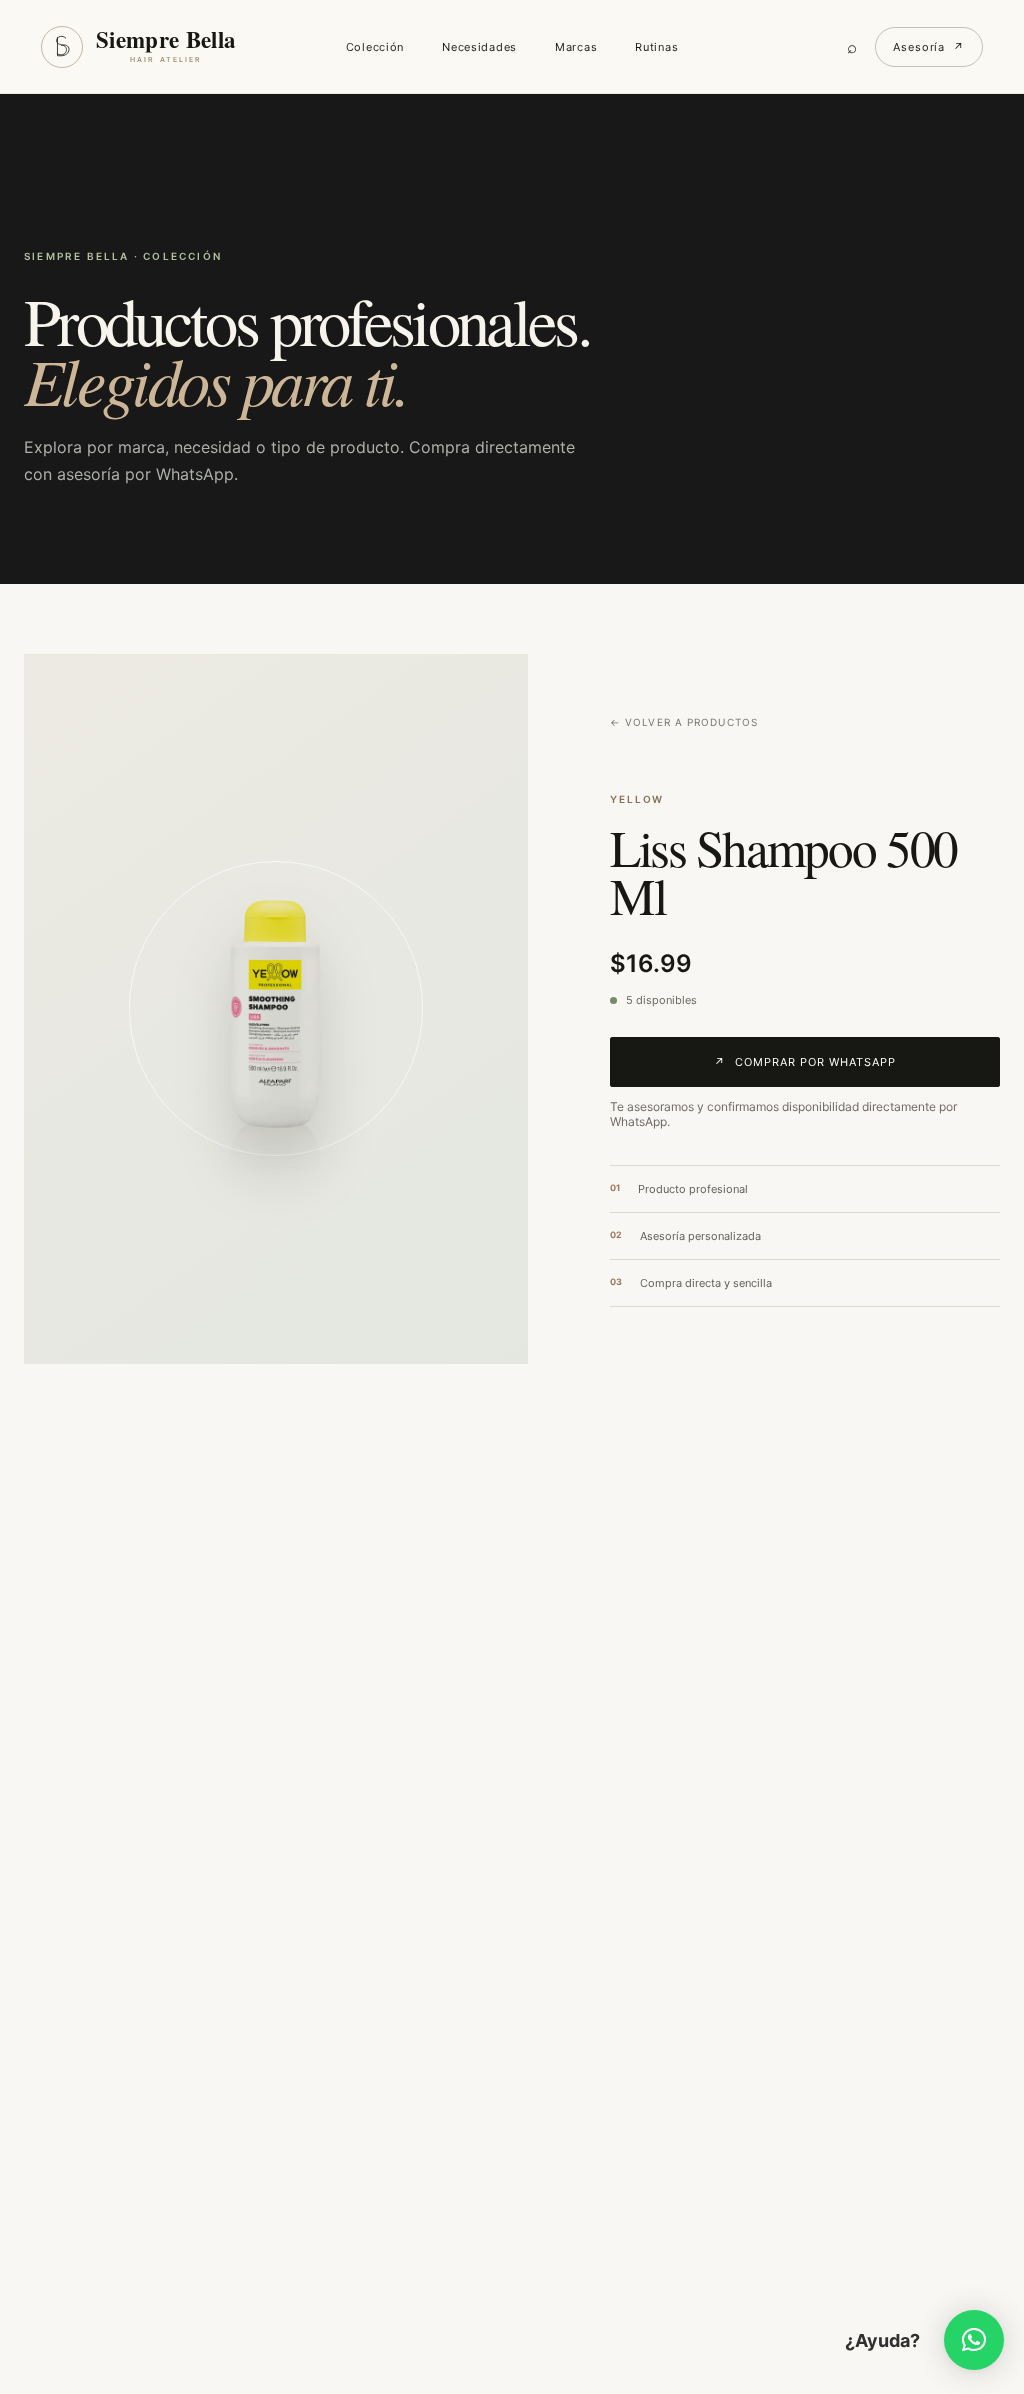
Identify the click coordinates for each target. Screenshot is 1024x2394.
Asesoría (929, 47)
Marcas (576, 47)
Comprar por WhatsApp (805, 1062)
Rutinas (656, 47)
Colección (375, 47)
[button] (974, 2340)
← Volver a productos (684, 722)
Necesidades (479, 47)
